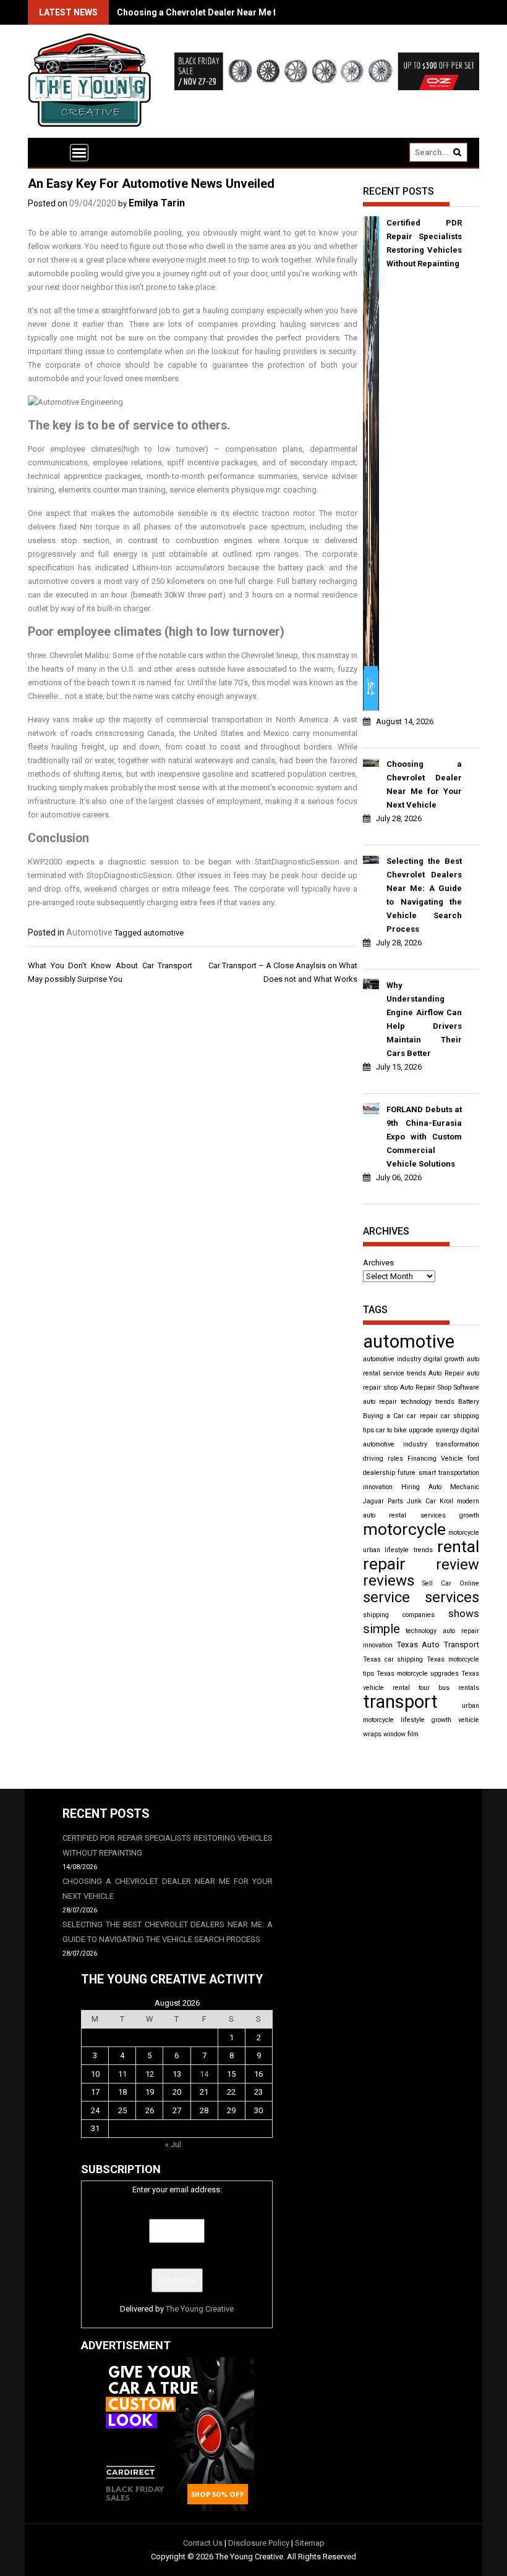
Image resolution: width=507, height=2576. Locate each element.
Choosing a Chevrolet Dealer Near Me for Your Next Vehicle (238, 12)
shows (464, 1613)
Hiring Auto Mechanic (440, 1487)
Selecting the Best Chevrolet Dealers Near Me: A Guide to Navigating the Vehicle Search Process (424, 895)
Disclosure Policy (259, 2543)
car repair (422, 1416)
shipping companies (399, 1615)
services (452, 1597)
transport (400, 1702)
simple (381, 1629)
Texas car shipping (393, 1659)
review (458, 1565)
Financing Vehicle (435, 1459)
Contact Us (203, 2543)
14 (204, 2074)
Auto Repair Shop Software (440, 1387)
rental (458, 1547)
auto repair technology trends (409, 1402)
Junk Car (421, 1501)
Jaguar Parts (383, 1501)
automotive (164, 933)
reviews (389, 1580)
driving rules (383, 1459)
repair (384, 1564)
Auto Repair (446, 1373)
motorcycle (404, 1529)
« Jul (173, 2144)
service (386, 1597)
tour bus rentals (449, 1688)
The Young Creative (200, 2309)
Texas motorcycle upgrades (418, 1674)
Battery (469, 1402)
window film (401, 1734)
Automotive (89, 932)
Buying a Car (383, 1416)
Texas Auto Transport (438, 1645)
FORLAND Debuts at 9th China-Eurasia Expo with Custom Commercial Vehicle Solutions (424, 1137)
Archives (378, 1263)
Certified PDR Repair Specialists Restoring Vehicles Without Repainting (424, 243)
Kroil (446, 1501)
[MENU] (79, 153)
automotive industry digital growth (414, 1359)
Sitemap (310, 2543)
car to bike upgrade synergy (417, 1430)
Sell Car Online (451, 1583)
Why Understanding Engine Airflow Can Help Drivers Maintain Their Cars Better (424, 1019)
